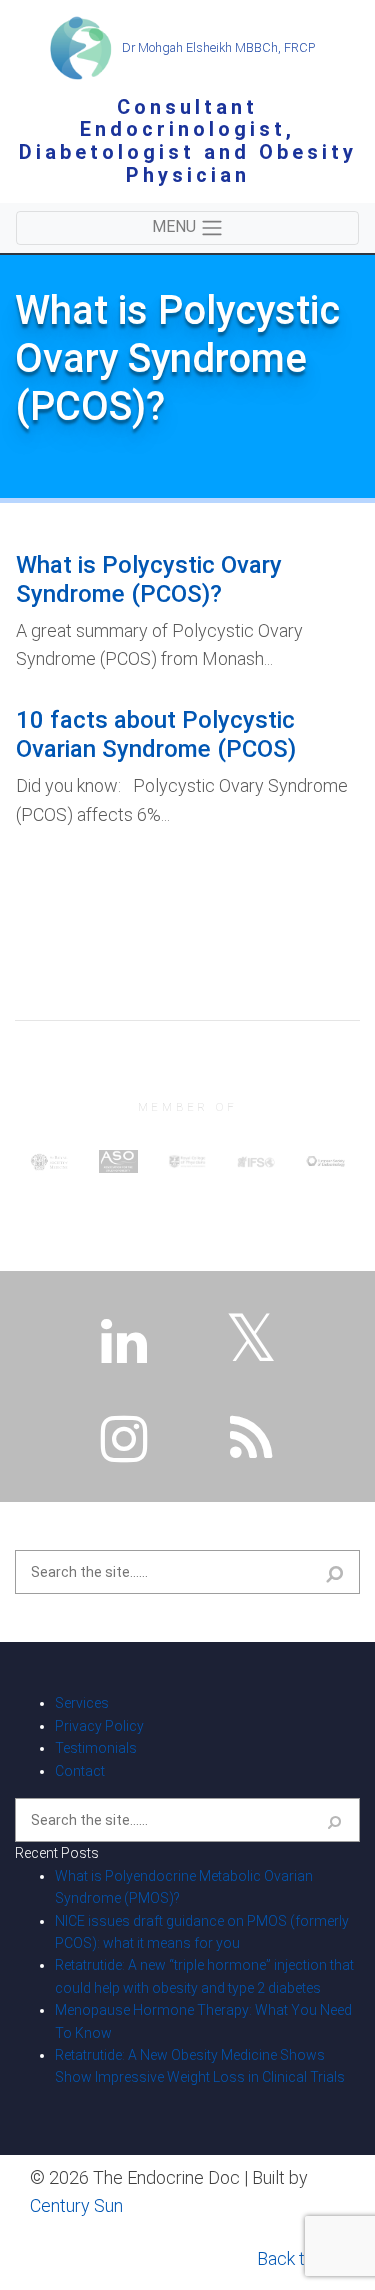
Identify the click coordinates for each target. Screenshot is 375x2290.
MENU (176, 226)
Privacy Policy (99, 1726)
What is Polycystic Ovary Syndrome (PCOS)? (149, 579)
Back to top (301, 2258)
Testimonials (96, 1748)
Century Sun (76, 2205)
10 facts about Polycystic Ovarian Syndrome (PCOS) (156, 734)
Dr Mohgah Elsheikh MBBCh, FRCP (217, 47)
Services (82, 1703)
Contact (80, 1771)
